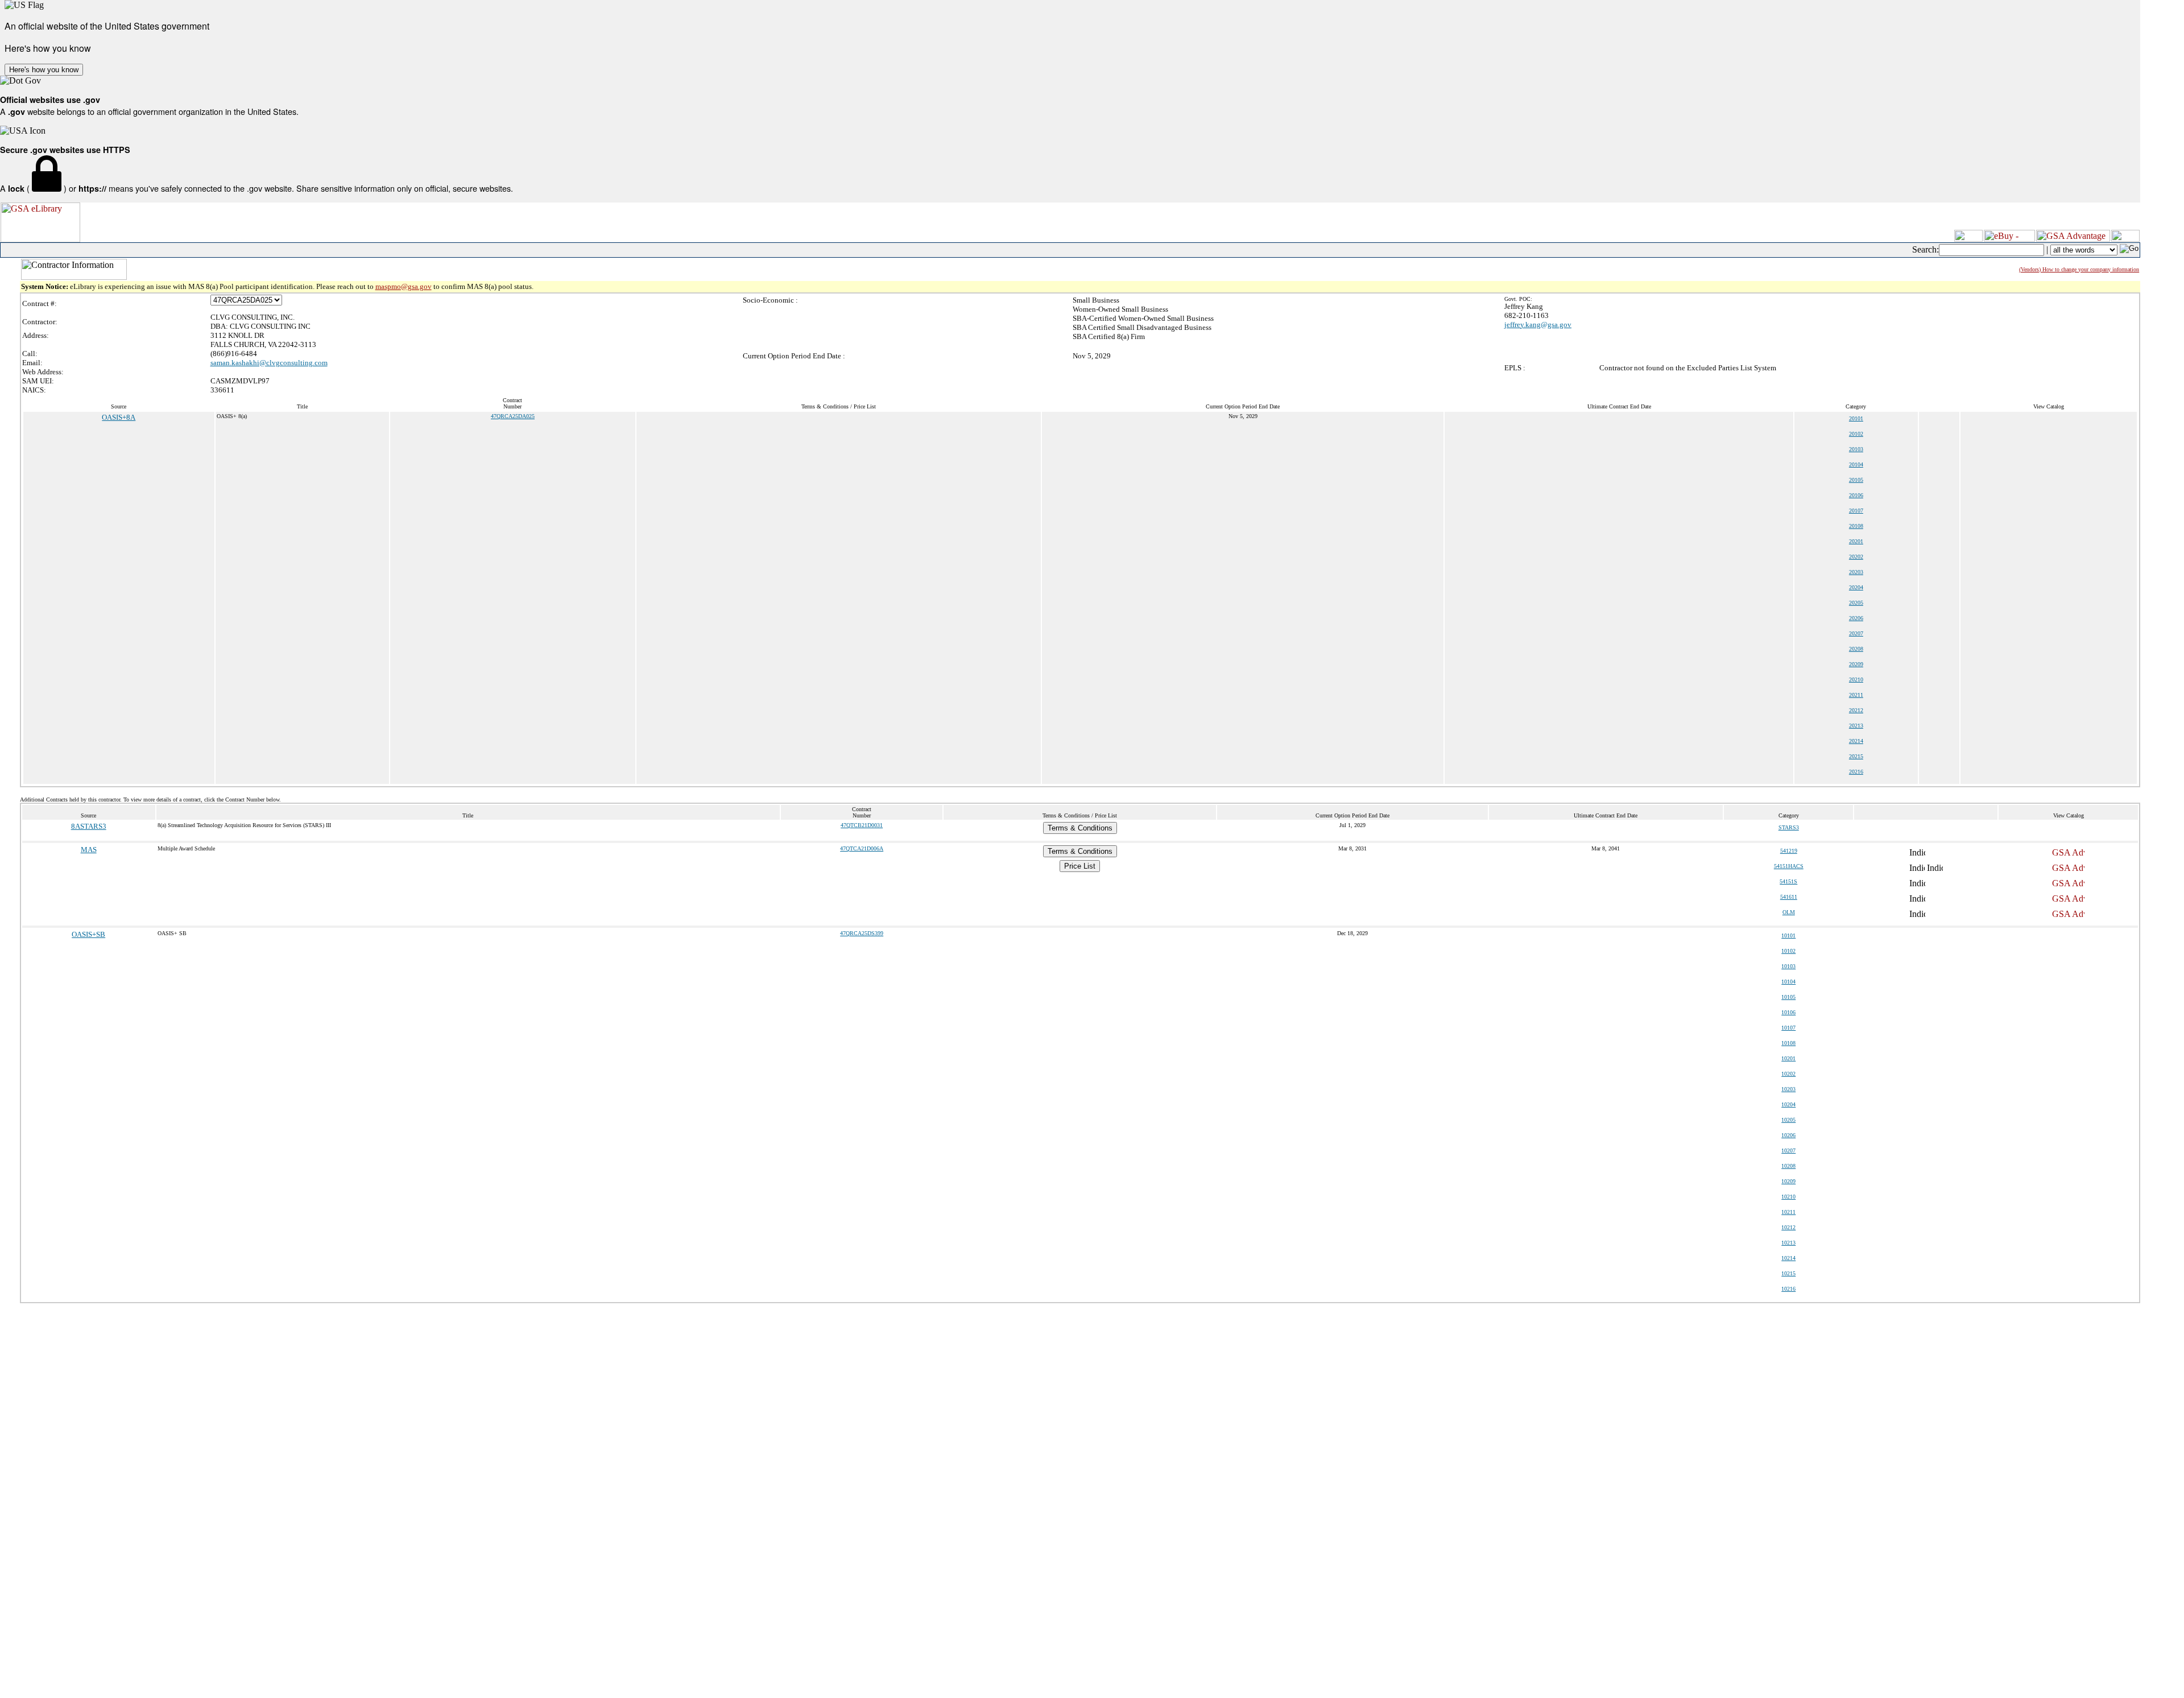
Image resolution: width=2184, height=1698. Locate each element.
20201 (1856, 541)
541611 (1789, 897)
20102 (1856, 434)
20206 (1856, 618)
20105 (1856, 480)
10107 (1788, 1028)
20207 (1856, 633)
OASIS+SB (88, 934)
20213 (1856, 726)
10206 (1788, 1135)
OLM (1789, 912)
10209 (1788, 1181)
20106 (1856, 495)
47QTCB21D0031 (862, 825)
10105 (1788, 997)
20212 (1856, 710)
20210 (1856, 679)
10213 (1788, 1243)
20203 (1856, 572)
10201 (1788, 1058)
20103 (1856, 449)
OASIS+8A (119, 417)
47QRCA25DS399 (862, 933)
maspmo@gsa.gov (404, 286)
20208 (1856, 649)
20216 (1856, 772)
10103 (1788, 966)
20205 (1856, 603)
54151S (1788, 881)
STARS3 (1789, 827)
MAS (89, 850)
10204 (1788, 1104)
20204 (1856, 587)
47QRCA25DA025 (513, 416)
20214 (1856, 741)
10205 (1788, 1120)
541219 (1789, 851)
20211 (1856, 695)
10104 (1788, 982)
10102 (1788, 951)
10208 (1788, 1166)
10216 (1788, 1289)
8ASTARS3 (89, 826)
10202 (1788, 1074)
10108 (1788, 1043)
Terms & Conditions (1080, 828)
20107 (1856, 511)
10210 (1788, 1197)
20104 (1856, 464)
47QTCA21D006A (862, 848)
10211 (1788, 1212)
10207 (1788, 1150)
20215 (1856, 756)
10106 (1788, 1012)
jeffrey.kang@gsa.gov (1538, 325)
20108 (1856, 526)
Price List (1080, 866)
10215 (1788, 1273)
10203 (1788, 1089)
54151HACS (1789, 866)
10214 (1788, 1258)
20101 (1856, 418)
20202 (1856, 557)
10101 (1788, 935)
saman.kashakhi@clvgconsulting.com (269, 363)
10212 (1788, 1227)
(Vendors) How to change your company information (2079, 269)
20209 (1856, 664)
